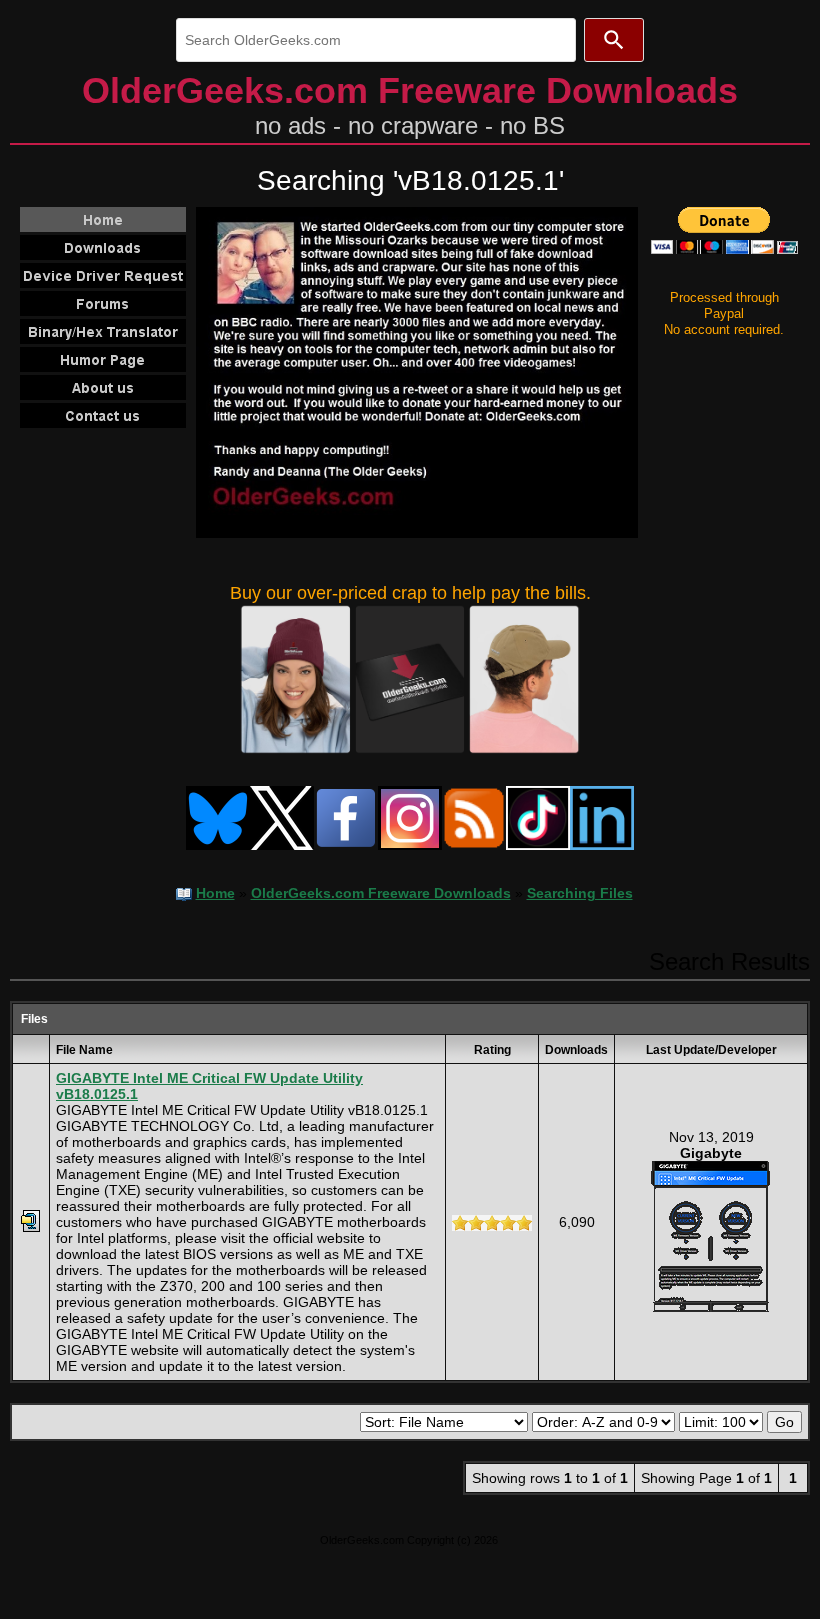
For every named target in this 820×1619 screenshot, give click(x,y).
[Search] (614, 40)
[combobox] (376, 40)
